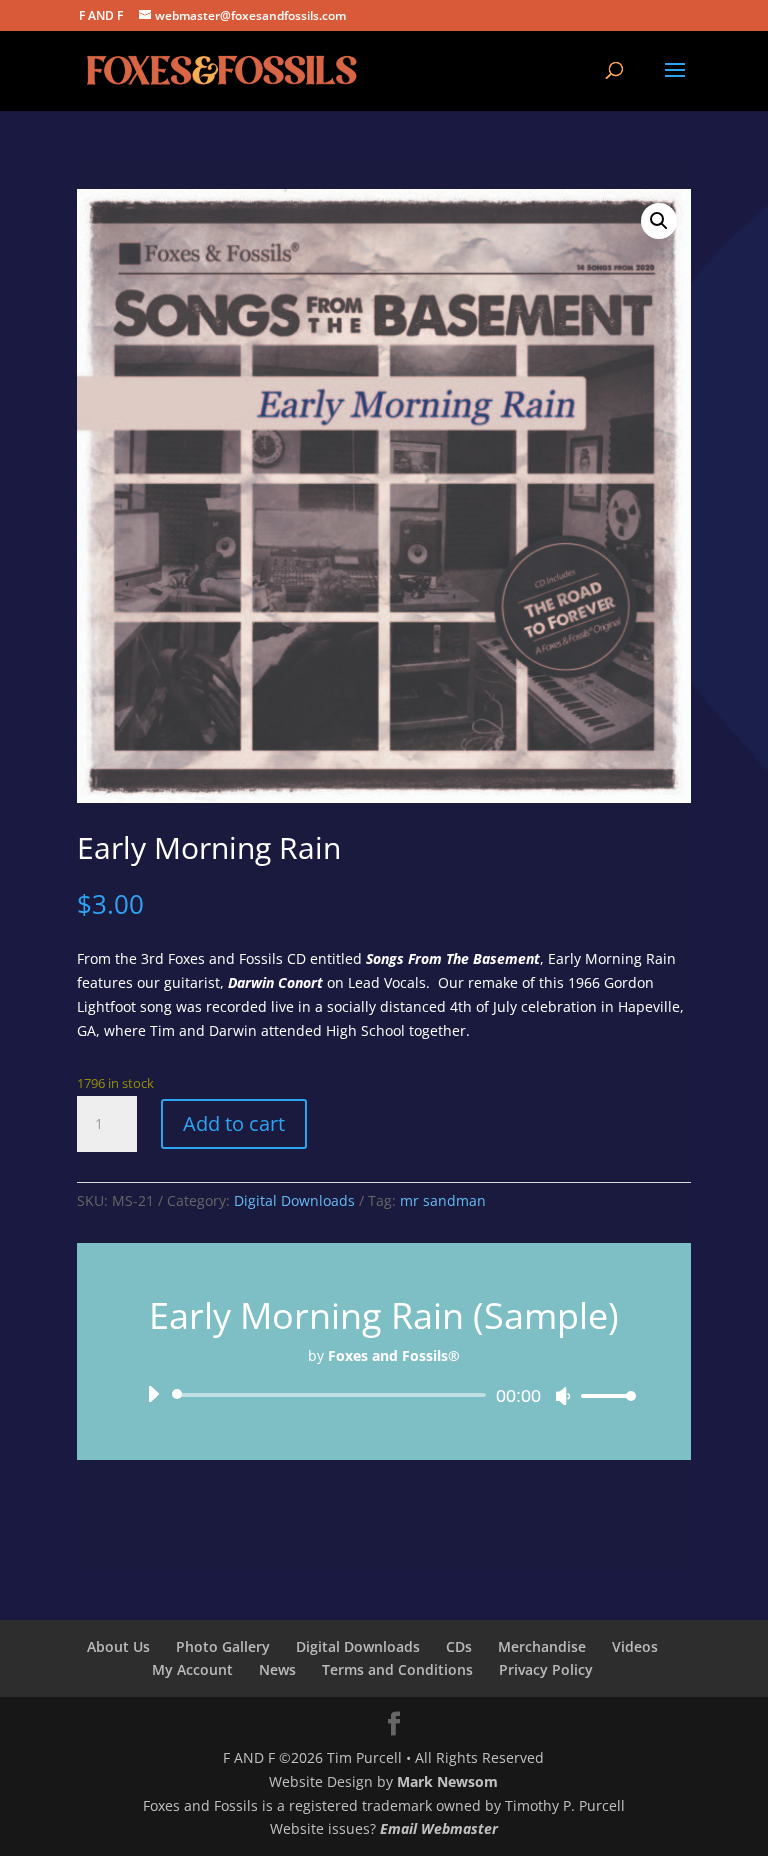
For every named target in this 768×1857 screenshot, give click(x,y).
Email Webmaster (439, 1828)
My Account (192, 1669)
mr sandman (443, 1200)
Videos (635, 1646)
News (277, 1669)
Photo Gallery (223, 1646)
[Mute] (563, 1396)
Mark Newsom (447, 1781)
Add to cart (234, 1123)
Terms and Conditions (397, 1669)
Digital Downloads (294, 1200)
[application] (384, 1395)
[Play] (153, 1394)
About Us (118, 1646)
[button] (659, 221)
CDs (459, 1646)
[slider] (603, 1395)
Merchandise (542, 1646)
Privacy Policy (546, 1669)
